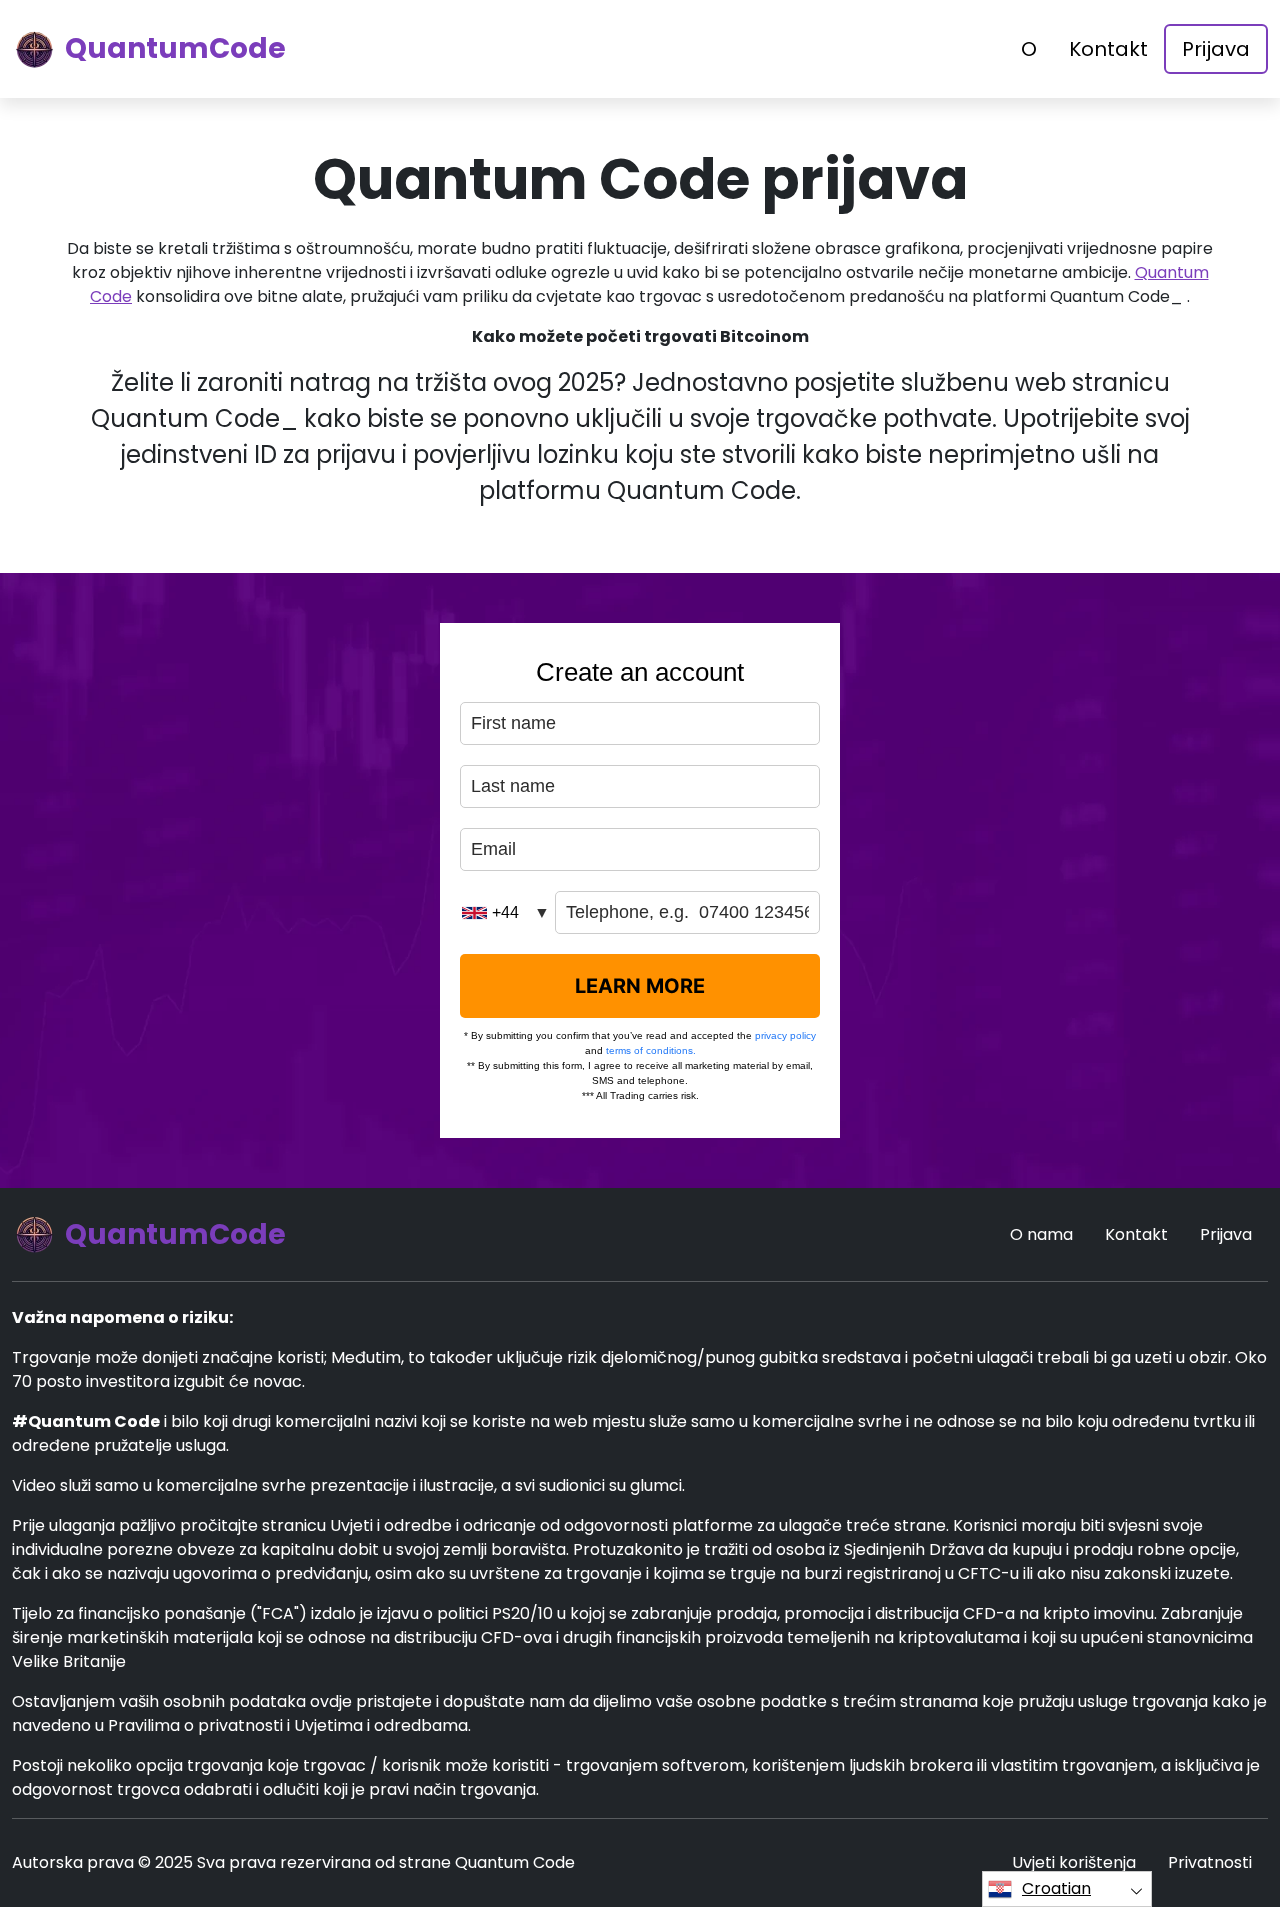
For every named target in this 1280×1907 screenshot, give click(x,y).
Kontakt (1108, 49)
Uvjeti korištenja (1074, 1862)
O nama (1041, 1234)
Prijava (1216, 49)
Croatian (1056, 1888)
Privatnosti (1210, 1862)
